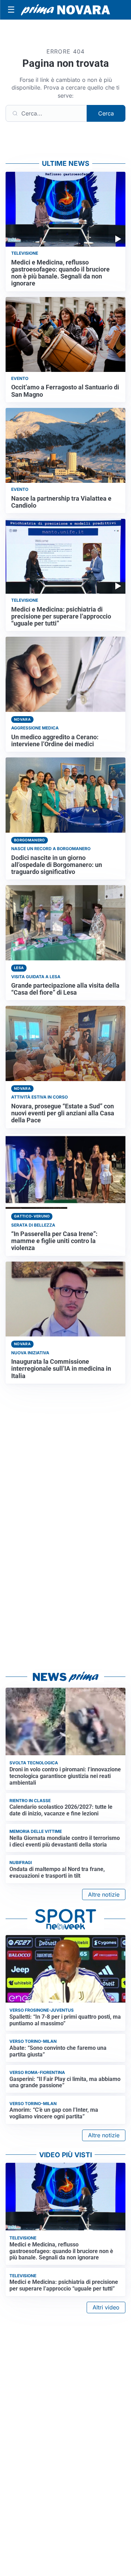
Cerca (106, 113)
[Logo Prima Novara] (65, 10)
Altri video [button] (106, 2307)
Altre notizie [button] (104, 1894)
